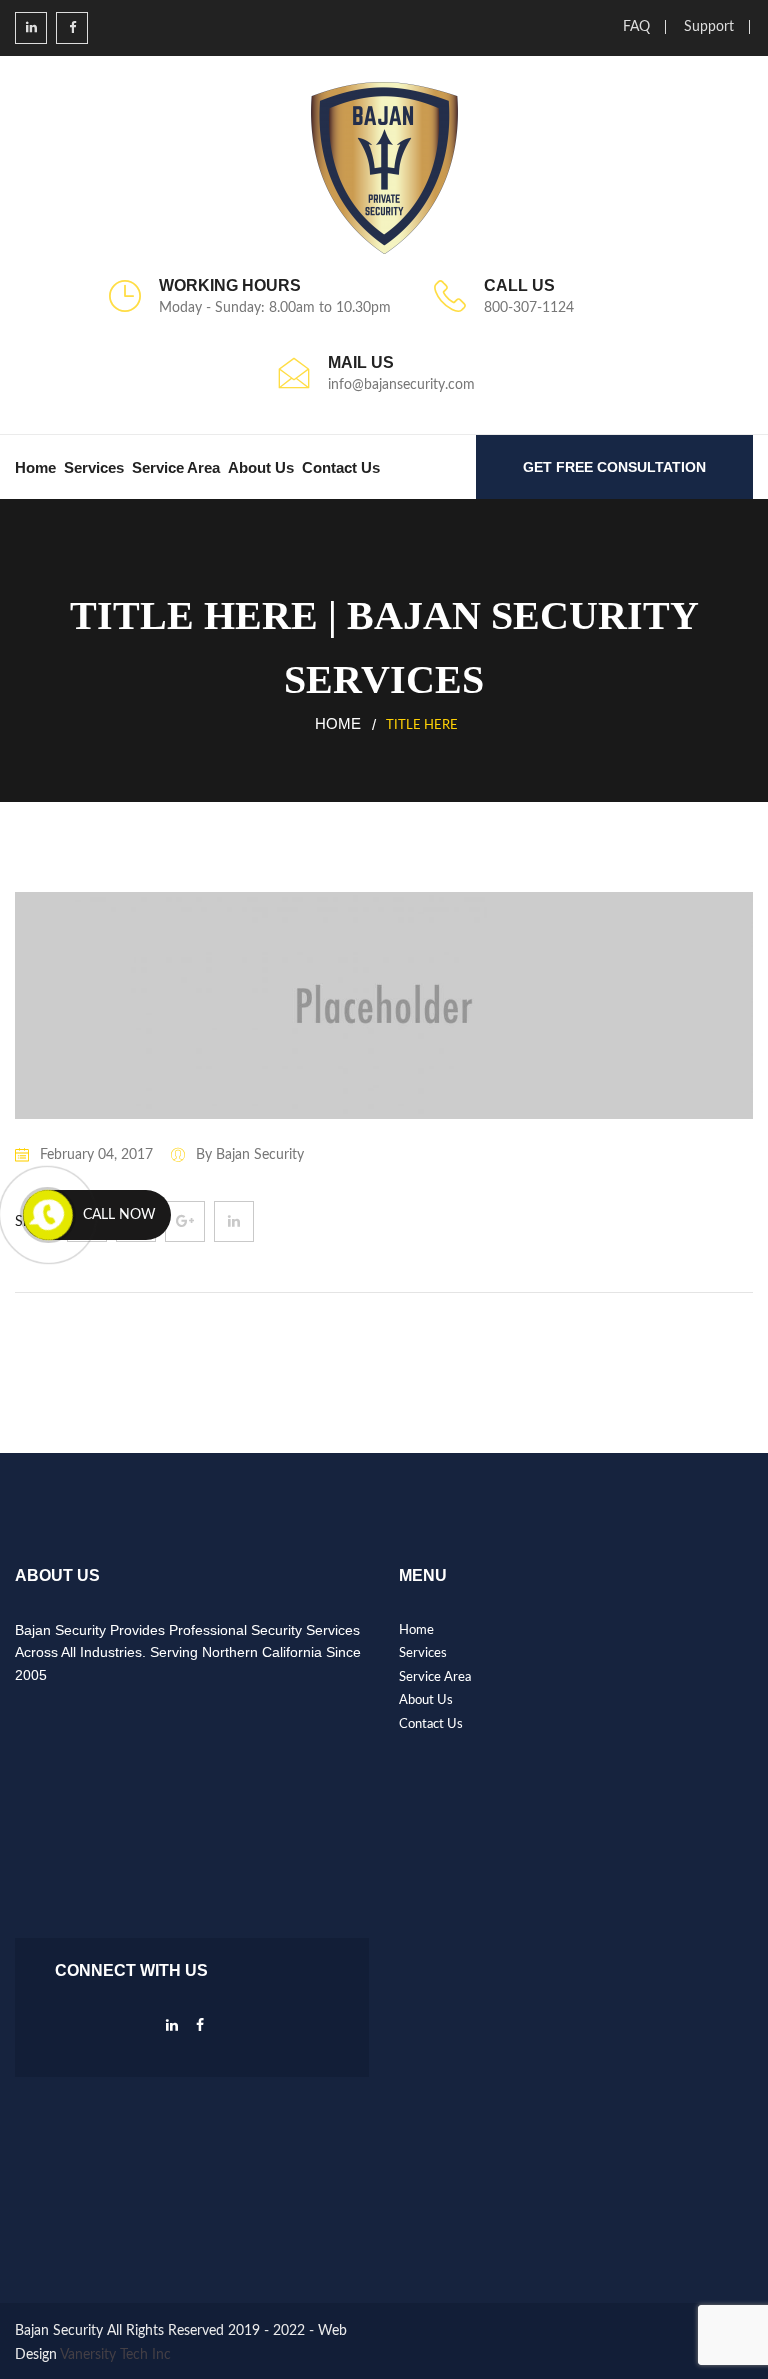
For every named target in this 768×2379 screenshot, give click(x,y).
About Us (261, 467)
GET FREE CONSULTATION (614, 467)
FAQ (636, 27)
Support (709, 27)
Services (94, 467)
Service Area (176, 467)
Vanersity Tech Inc (115, 2355)
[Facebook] (200, 2030)
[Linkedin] (172, 2030)
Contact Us (341, 467)
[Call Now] (48, 1215)
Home (35, 467)
